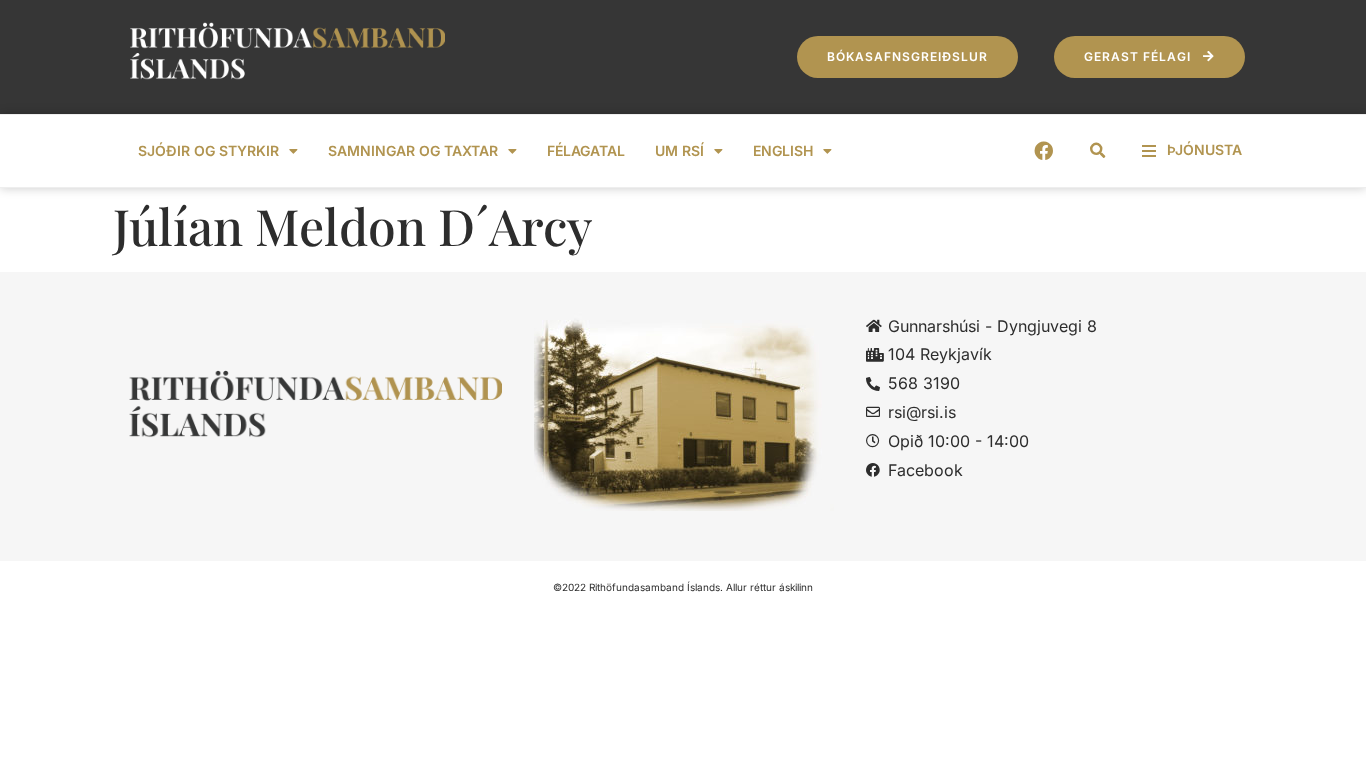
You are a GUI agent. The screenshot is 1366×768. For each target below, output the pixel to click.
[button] (1098, 151)
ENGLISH (783, 150)
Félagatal (586, 150)
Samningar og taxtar (413, 150)
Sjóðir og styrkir (208, 150)
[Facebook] (1043, 150)
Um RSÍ (679, 150)
